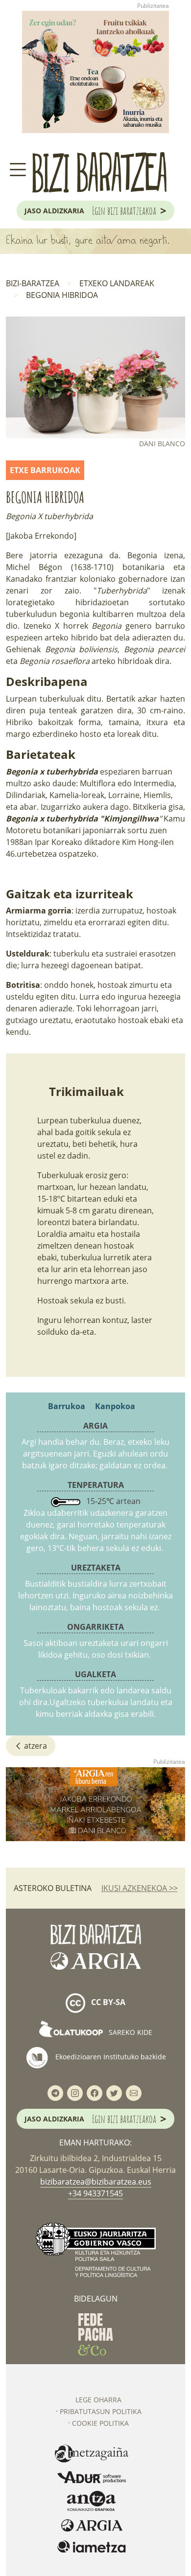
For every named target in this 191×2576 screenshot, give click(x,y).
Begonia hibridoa (62, 295)
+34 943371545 (95, 2193)
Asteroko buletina (53, 1888)
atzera (35, 1746)
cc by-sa (107, 2002)
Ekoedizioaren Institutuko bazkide (110, 2057)
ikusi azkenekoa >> (140, 1888)
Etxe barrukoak (45, 470)
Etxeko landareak (117, 283)
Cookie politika (100, 2423)
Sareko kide (130, 2032)
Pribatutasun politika (101, 2411)
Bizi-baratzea (33, 283)
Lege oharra (98, 2400)
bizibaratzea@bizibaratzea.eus (96, 2182)
